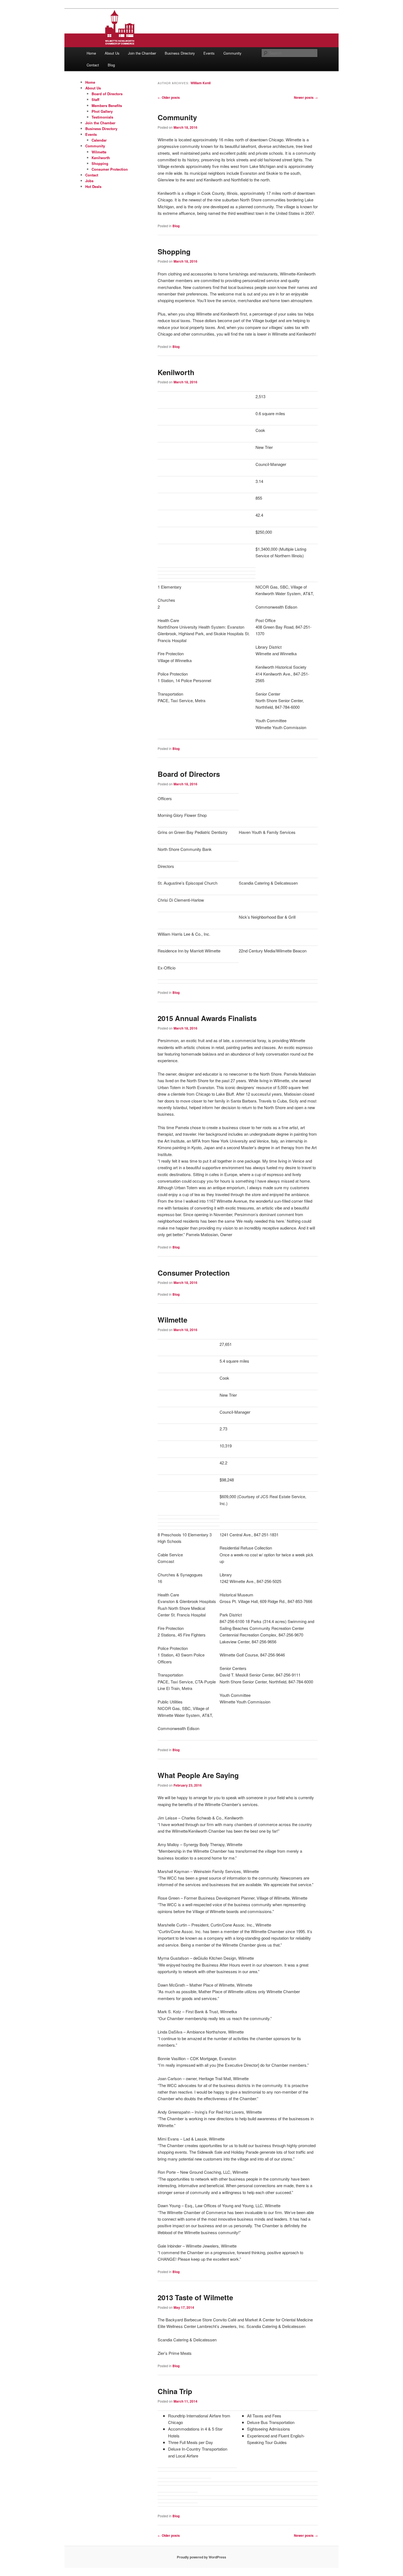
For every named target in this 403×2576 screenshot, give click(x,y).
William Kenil (201, 83)
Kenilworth (176, 372)
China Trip (175, 2391)
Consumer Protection (194, 1273)
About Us (112, 53)
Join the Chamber (142, 53)
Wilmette (172, 1320)
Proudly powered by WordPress (201, 2557)
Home (91, 53)
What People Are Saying (198, 1775)
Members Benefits (107, 106)
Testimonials (102, 117)
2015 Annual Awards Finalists (207, 1018)
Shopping (174, 251)
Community (232, 53)
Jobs (89, 181)
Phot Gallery (102, 111)
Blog (111, 65)
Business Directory (180, 53)
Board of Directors (189, 774)
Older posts (169, 97)
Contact (93, 65)
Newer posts (306, 97)
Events (209, 53)
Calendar (99, 140)
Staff (95, 99)
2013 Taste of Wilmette (195, 2297)
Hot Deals (93, 186)
